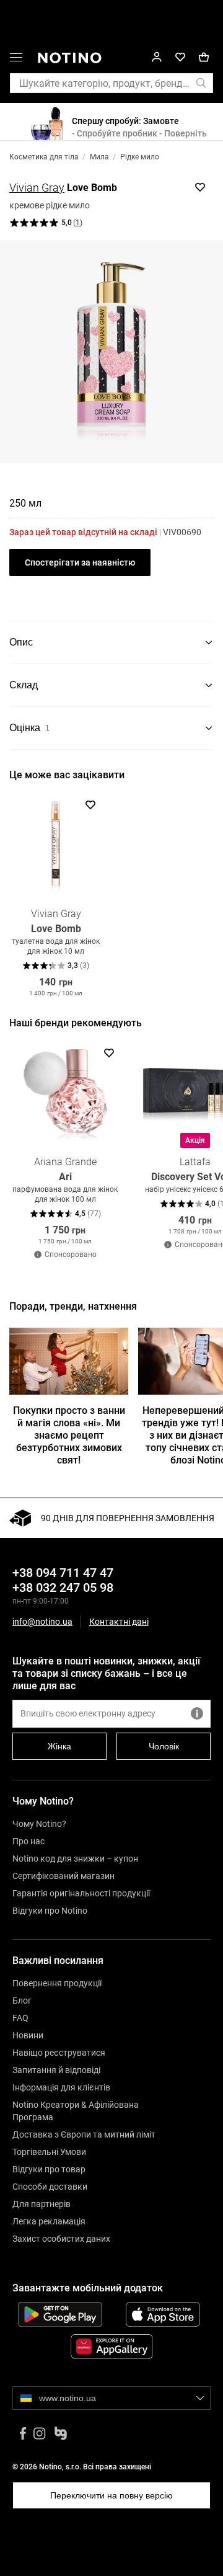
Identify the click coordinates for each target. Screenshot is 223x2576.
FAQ (20, 2018)
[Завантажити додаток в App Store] (163, 2314)
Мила (99, 157)
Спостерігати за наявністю (80, 562)
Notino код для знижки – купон (75, 1859)
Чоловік (164, 1746)
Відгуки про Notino (50, 1911)
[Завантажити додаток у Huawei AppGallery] (111, 2347)
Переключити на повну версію (111, 2495)
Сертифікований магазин (63, 1876)
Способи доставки (50, 2187)
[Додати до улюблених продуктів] (200, 187)
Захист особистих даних (61, 2239)
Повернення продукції (57, 1983)
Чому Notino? (39, 1824)
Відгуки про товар (49, 2169)
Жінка (59, 1746)
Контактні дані (119, 1622)
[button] (16, 60)
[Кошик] (204, 57)
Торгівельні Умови (49, 2152)
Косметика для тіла (44, 157)
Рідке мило (140, 157)
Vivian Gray (37, 188)
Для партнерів (42, 2204)
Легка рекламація (49, 2221)
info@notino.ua (42, 1622)
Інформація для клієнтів (61, 2087)
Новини (28, 2035)
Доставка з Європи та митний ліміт (84, 2134)
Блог (22, 2001)
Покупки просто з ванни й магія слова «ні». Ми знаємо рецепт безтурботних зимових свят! (69, 1435)
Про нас (28, 1841)
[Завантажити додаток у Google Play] (60, 2314)
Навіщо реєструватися (59, 2053)
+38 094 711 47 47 (63, 1573)
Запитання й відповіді (56, 2070)
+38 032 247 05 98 (63, 1588)
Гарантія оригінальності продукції (81, 1893)
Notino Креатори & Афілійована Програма (76, 2111)
